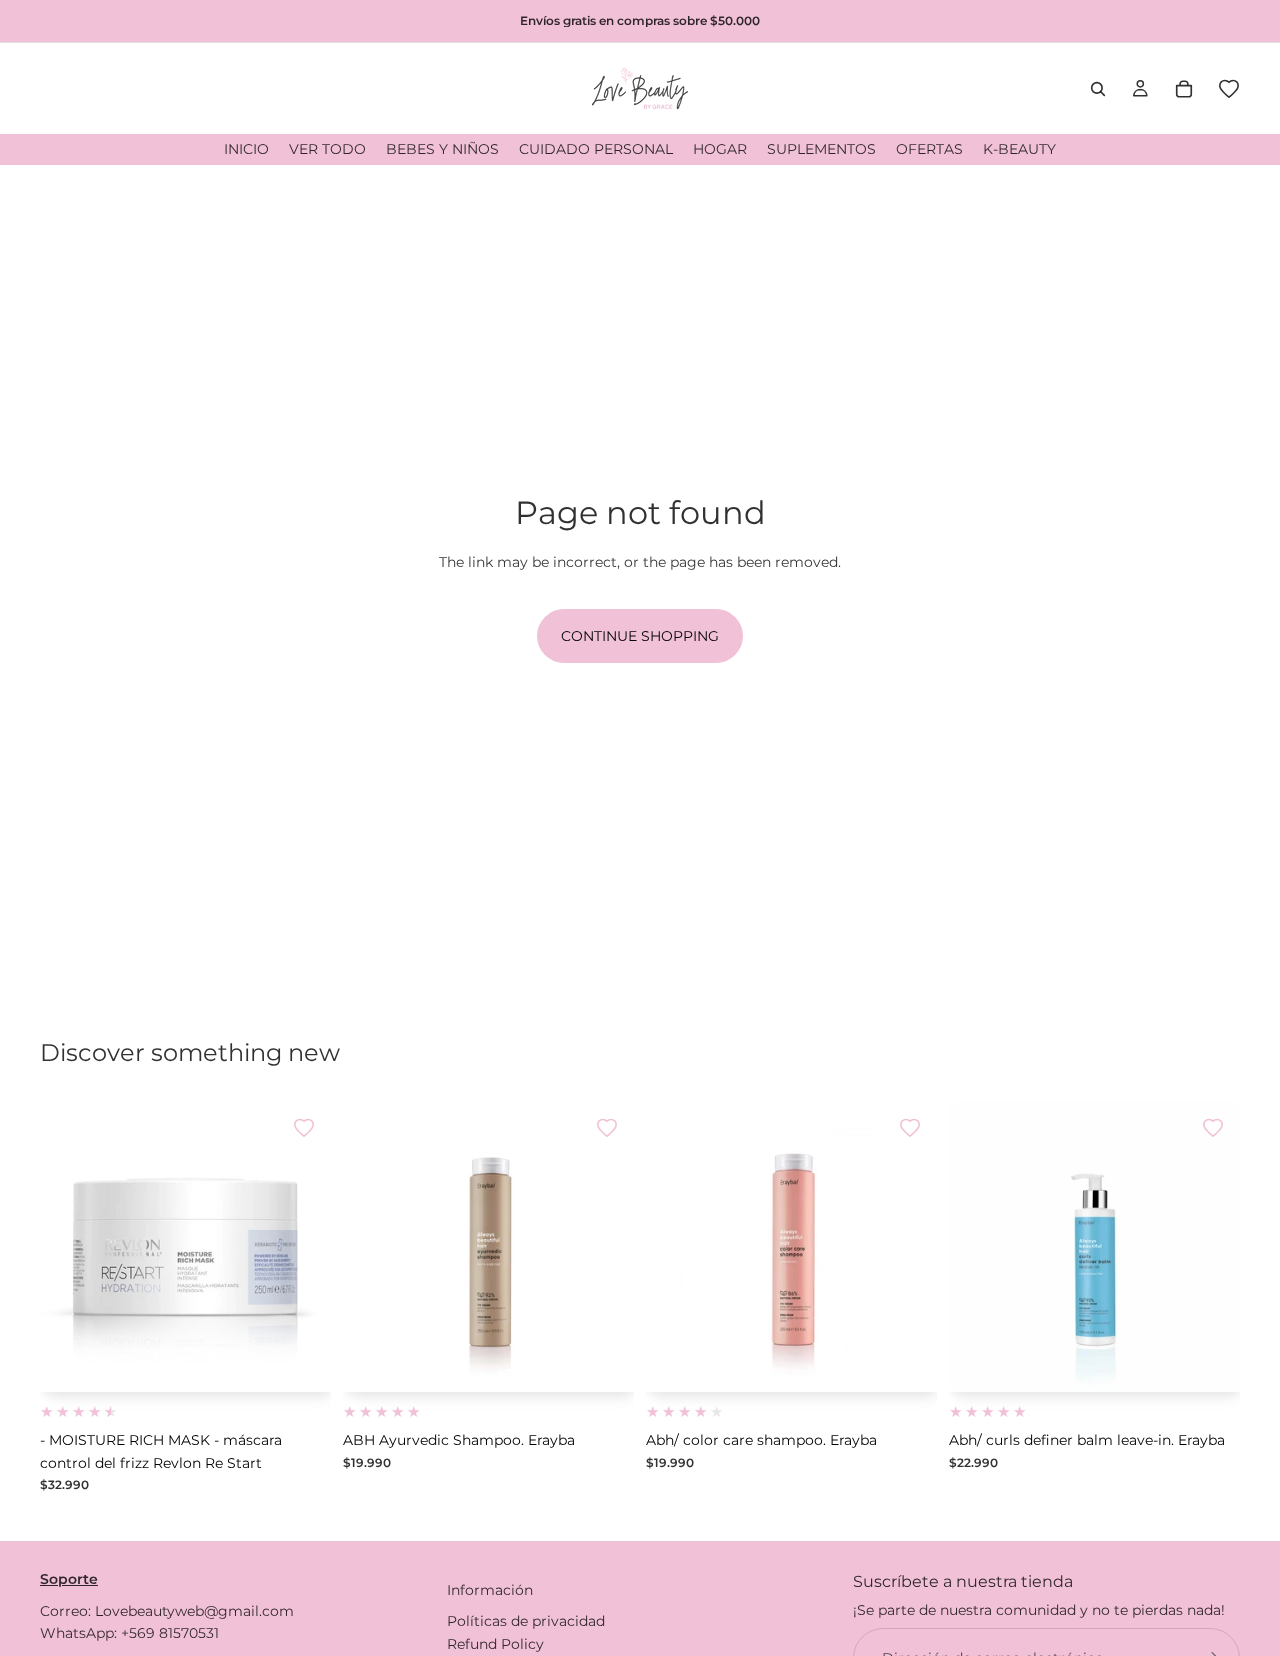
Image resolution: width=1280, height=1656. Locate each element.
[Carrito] (1184, 89)
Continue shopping (640, 636)
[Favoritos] (1229, 89)
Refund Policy (495, 1643)
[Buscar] (1098, 89)
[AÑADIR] (300, 1362)
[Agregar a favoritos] (304, 1128)
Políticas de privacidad (526, 1621)
